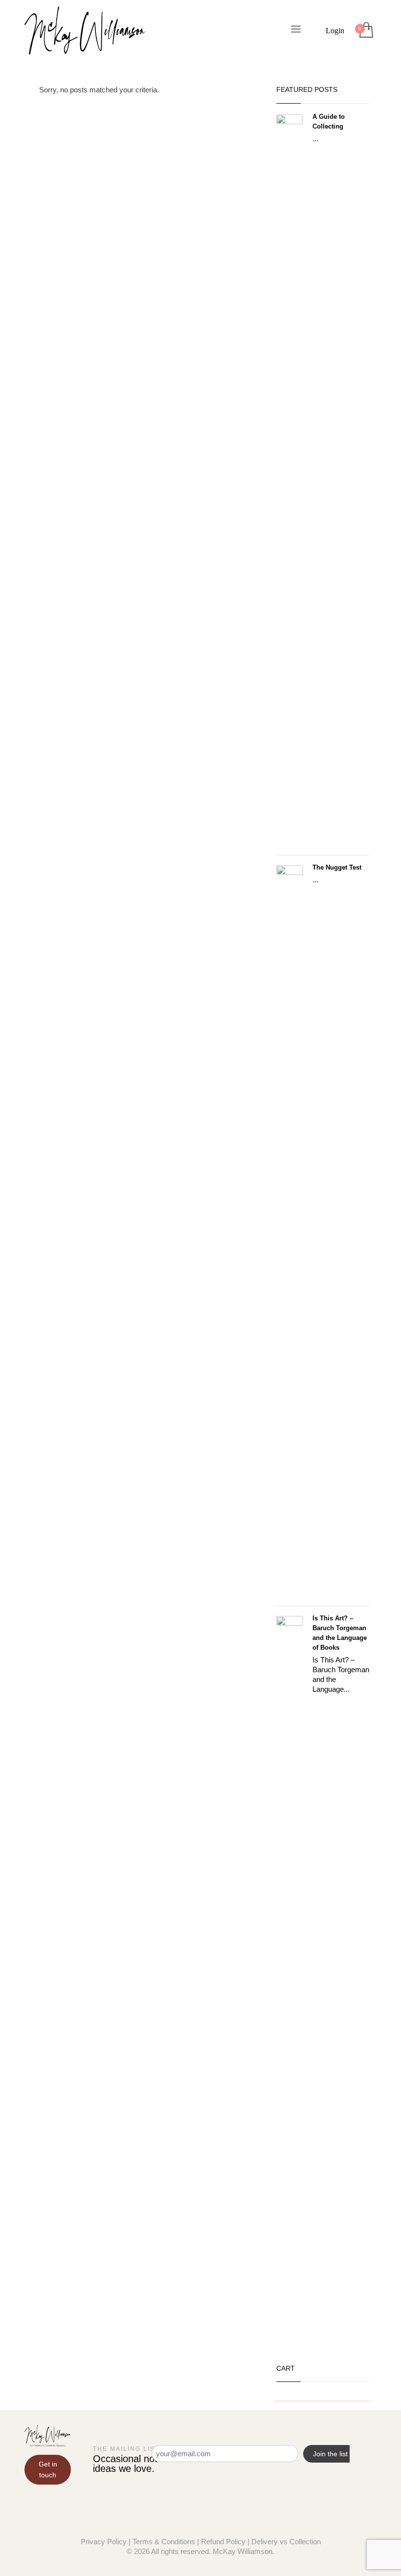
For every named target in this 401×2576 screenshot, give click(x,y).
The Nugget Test (337, 867)
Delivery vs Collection (286, 2542)
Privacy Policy (104, 2542)
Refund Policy (223, 2542)
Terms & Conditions (164, 2542)
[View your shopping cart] (366, 31)
